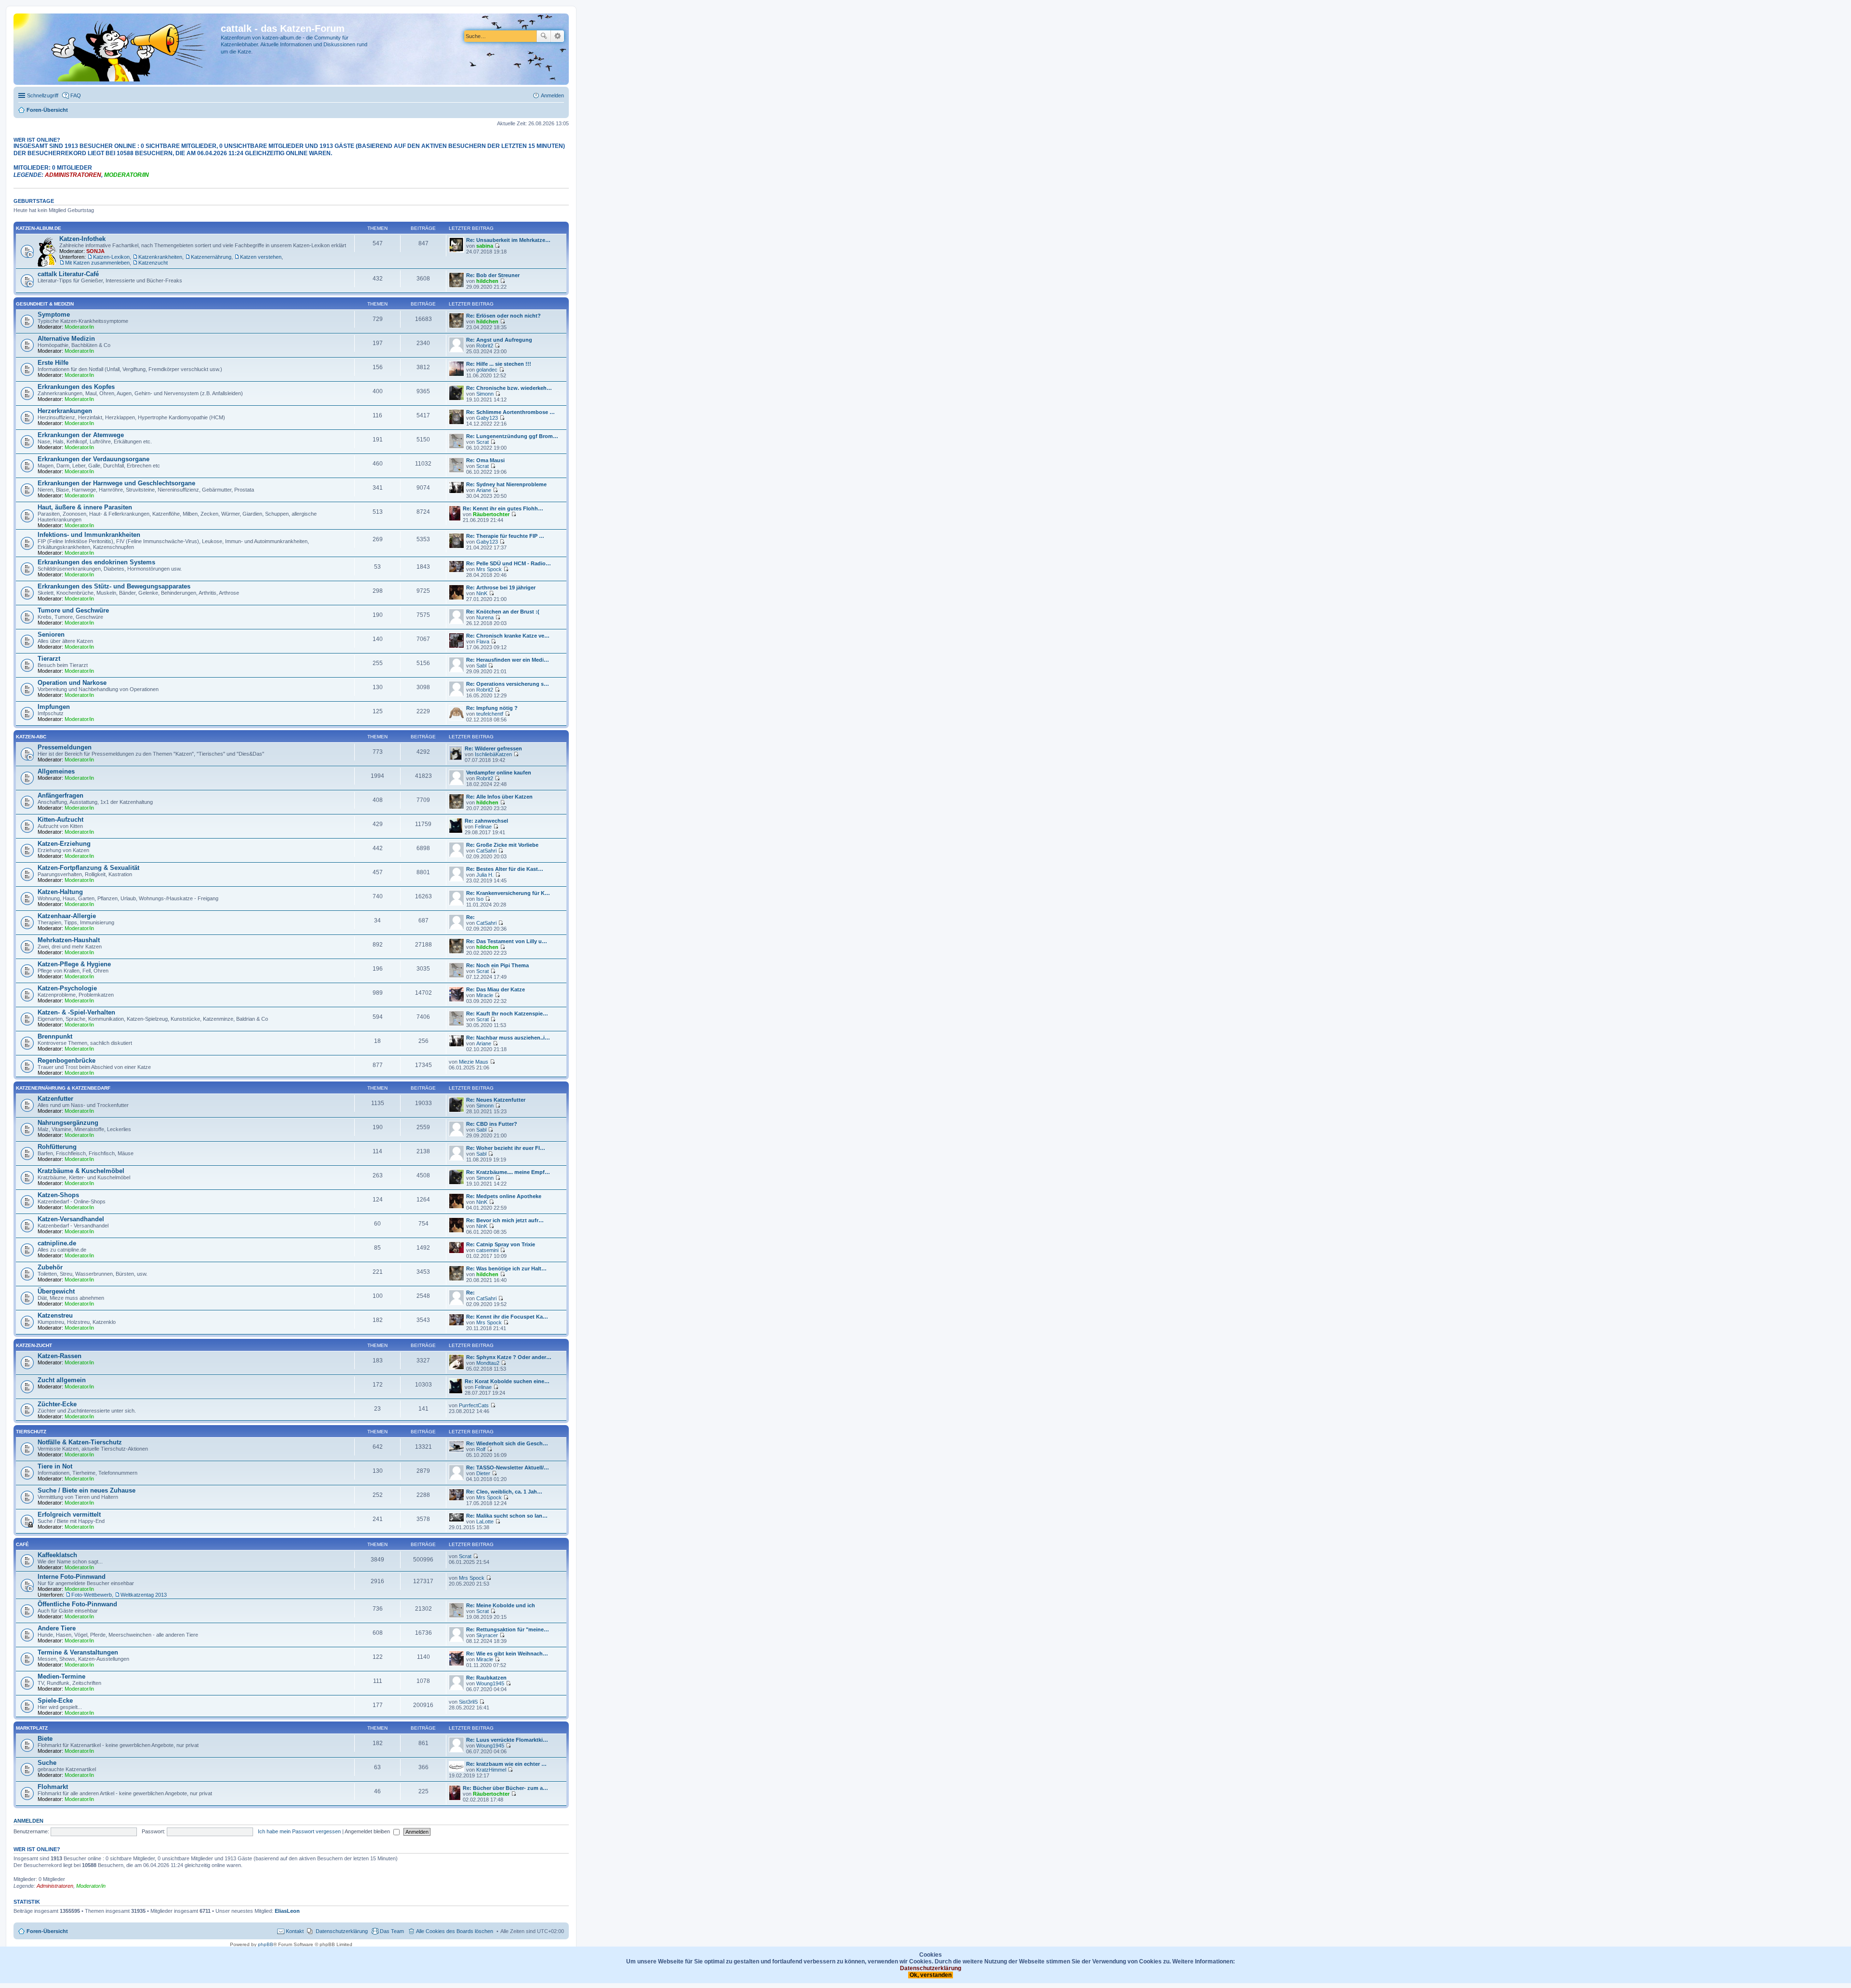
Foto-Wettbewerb (92, 1595)
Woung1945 (490, 1683)
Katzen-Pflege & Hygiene (74, 964)
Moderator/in (127, 175)
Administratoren (73, 175)
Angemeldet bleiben (368, 1831)
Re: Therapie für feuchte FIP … (505, 536)
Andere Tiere (57, 1628)
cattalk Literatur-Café (68, 274)
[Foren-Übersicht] (118, 49)
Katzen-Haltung (60, 892)
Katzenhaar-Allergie (67, 916)
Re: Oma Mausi (485, 460)
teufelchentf (490, 714)
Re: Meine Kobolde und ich (501, 1605)
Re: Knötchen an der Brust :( (503, 612)
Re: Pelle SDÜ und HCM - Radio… (509, 563)
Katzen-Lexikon (111, 257)
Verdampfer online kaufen (499, 773)
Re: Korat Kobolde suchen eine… (507, 1381)
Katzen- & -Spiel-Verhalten (76, 1012)
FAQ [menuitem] (76, 95)
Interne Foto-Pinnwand (72, 1577)
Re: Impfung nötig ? (492, 708)
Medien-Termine (61, 1676)
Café (22, 1544)
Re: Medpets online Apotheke (504, 1196)
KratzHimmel (491, 1770)
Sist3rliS (468, 1702)
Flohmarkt (53, 1787)
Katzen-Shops (58, 1195)
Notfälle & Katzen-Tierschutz (80, 1442)
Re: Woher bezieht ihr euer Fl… (506, 1148)
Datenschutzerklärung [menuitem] (342, 1931)
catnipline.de (57, 1243)
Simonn (485, 394)
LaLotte (485, 1521)
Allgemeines (56, 771)
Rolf (481, 1449)
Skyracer (487, 1635)
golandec (487, 370)
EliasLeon (287, 1911)
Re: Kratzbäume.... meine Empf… (508, 1172)
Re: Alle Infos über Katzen (499, 797)
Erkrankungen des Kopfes (76, 387)
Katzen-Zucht (34, 1345)
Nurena (485, 617)
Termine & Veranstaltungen (78, 1652)
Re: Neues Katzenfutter (496, 1100)
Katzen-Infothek (82, 239)
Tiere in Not (55, 1466)
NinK (482, 593)
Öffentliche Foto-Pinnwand (77, 1604)
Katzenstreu (55, 1315)
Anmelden (28, 1821)
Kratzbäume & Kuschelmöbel (81, 1171)
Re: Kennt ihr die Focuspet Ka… (507, 1317)
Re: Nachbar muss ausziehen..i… (508, 1038)
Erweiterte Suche (557, 36)
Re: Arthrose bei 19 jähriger (501, 587)
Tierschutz (31, 1432)
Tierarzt (49, 659)
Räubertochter (491, 514)
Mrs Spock (489, 569)
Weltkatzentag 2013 (144, 1595)
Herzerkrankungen (65, 411)
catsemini (487, 1250)
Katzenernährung (211, 257)
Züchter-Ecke (57, 1404)
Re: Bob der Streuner (493, 275)
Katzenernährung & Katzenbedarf (63, 1088)
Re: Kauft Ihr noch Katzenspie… (507, 1014)
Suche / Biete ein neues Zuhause (87, 1490)
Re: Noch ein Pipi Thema (497, 965)
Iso (480, 899)
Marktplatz (32, 1728)
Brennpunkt (55, 1036)
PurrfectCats (474, 1405)
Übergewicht (56, 1291)
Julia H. (485, 875)
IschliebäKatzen (493, 754)
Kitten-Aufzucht (60, 820)
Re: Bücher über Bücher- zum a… (505, 1788)
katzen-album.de (39, 228)
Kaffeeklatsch (57, 1555)
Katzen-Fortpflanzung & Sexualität (88, 868)
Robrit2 (485, 346)
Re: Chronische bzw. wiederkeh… (509, 388)
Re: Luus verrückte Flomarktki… (507, 1740)
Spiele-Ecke (55, 1701)
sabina (485, 246)
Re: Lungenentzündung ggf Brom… (512, 436)
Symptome (54, 314)
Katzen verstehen (261, 257)
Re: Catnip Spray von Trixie (501, 1244)
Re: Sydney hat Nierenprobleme (506, 484)
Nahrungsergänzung (68, 1123)
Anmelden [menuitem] (552, 95)
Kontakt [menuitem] (295, 1931)
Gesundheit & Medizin (45, 304)
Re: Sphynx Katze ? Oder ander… (509, 1357)
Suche (544, 36)
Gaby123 (487, 418)
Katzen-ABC (31, 737)
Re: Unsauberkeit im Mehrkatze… (508, 240)
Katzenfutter (55, 1099)
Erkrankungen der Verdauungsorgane (94, 459)
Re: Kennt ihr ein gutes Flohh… (503, 508)
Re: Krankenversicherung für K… (508, 893)
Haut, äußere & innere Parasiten (85, 507)
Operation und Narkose (72, 683)
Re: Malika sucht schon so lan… (507, 1516)
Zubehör (50, 1267)
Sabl (481, 666)
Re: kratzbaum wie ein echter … (506, 1764)
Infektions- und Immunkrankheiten (89, 535)
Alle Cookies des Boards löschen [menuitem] (455, 1931)
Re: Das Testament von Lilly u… (507, 941)
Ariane (484, 490)
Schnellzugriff (43, 95)
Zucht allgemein (62, 1380)
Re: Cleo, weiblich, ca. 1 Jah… (504, 1492)
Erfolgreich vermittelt (69, 1514)
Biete (45, 1739)
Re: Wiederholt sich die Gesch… (507, 1443)
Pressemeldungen (65, 747)
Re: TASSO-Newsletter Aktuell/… (508, 1468)
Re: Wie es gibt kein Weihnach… (507, 1654)
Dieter (483, 1473)
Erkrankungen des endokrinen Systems (96, 562)
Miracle (485, 995)
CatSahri (486, 851)
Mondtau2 (488, 1363)
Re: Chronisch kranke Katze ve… (508, 636)
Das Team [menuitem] (392, 1931)
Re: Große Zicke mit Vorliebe (502, 845)
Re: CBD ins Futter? (492, 1124)
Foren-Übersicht (47, 1931)
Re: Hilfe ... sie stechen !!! (499, 364)
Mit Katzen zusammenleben (97, 263)
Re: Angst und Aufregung (499, 340)
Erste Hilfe (53, 363)
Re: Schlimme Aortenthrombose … (510, 412)
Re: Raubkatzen (486, 1678)
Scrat (483, 442)
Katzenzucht (153, 263)
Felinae (483, 827)
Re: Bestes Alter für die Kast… (505, 869)
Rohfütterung (57, 1147)
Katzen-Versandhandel (71, 1219)
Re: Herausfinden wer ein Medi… (508, 660)
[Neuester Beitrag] (497, 246)
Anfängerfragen (60, 795)
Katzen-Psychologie (67, 988)
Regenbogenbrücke (67, 1061)
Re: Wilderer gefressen (493, 748)
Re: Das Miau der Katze (496, 989)
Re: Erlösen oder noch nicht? (503, 316)
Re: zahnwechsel (486, 821)
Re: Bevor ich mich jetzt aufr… (505, 1220)
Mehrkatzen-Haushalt (69, 940)
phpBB (266, 1944)
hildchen (487, 281)
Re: (470, 917)
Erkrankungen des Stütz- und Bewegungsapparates (114, 586)
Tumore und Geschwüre (73, 610)
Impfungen (54, 707)
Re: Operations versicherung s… (508, 684)
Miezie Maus (474, 1062)
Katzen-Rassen (60, 1356)
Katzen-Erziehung (64, 844)
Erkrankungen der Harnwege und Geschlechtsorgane (116, 483)
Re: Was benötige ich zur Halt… (506, 1268)
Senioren (51, 634)
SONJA (95, 251)
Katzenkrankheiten (160, 257)
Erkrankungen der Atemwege (81, 435)
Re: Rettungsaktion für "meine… (508, 1629)
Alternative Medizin (66, 339)
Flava (483, 641)
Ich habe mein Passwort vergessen (299, 1831)
